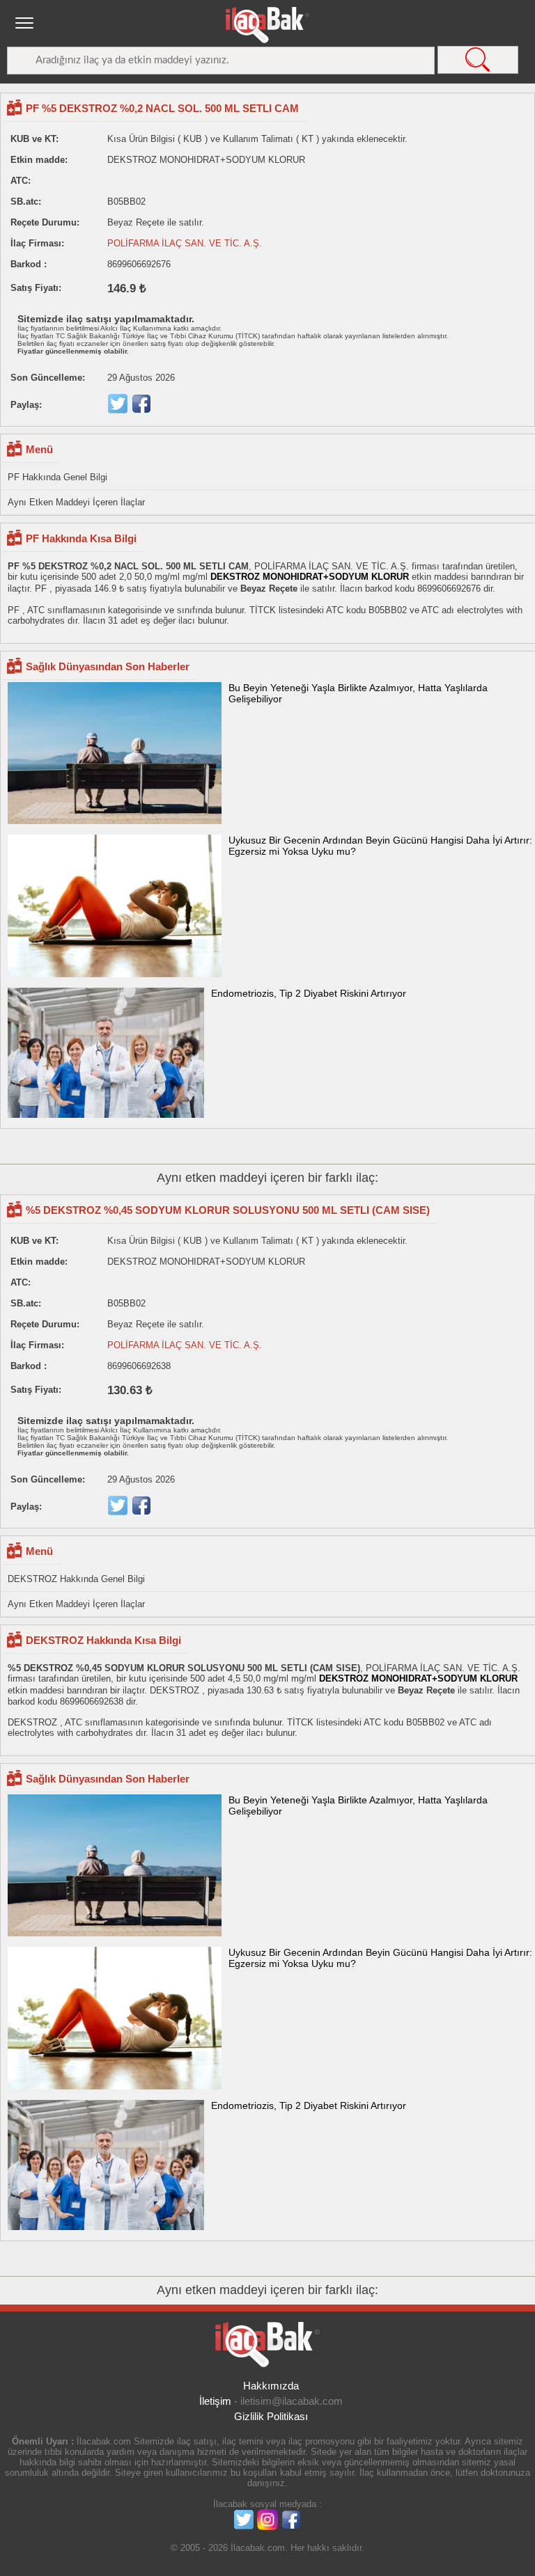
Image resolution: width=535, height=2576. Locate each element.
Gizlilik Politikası (271, 2416)
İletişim (215, 2401)
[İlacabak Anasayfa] (267, 25)
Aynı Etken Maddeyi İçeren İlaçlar (76, 502)
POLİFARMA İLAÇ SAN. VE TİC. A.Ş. (185, 243)
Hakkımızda (271, 2386)
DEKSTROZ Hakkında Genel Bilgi (76, 1579)
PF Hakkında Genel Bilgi (57, 477)
